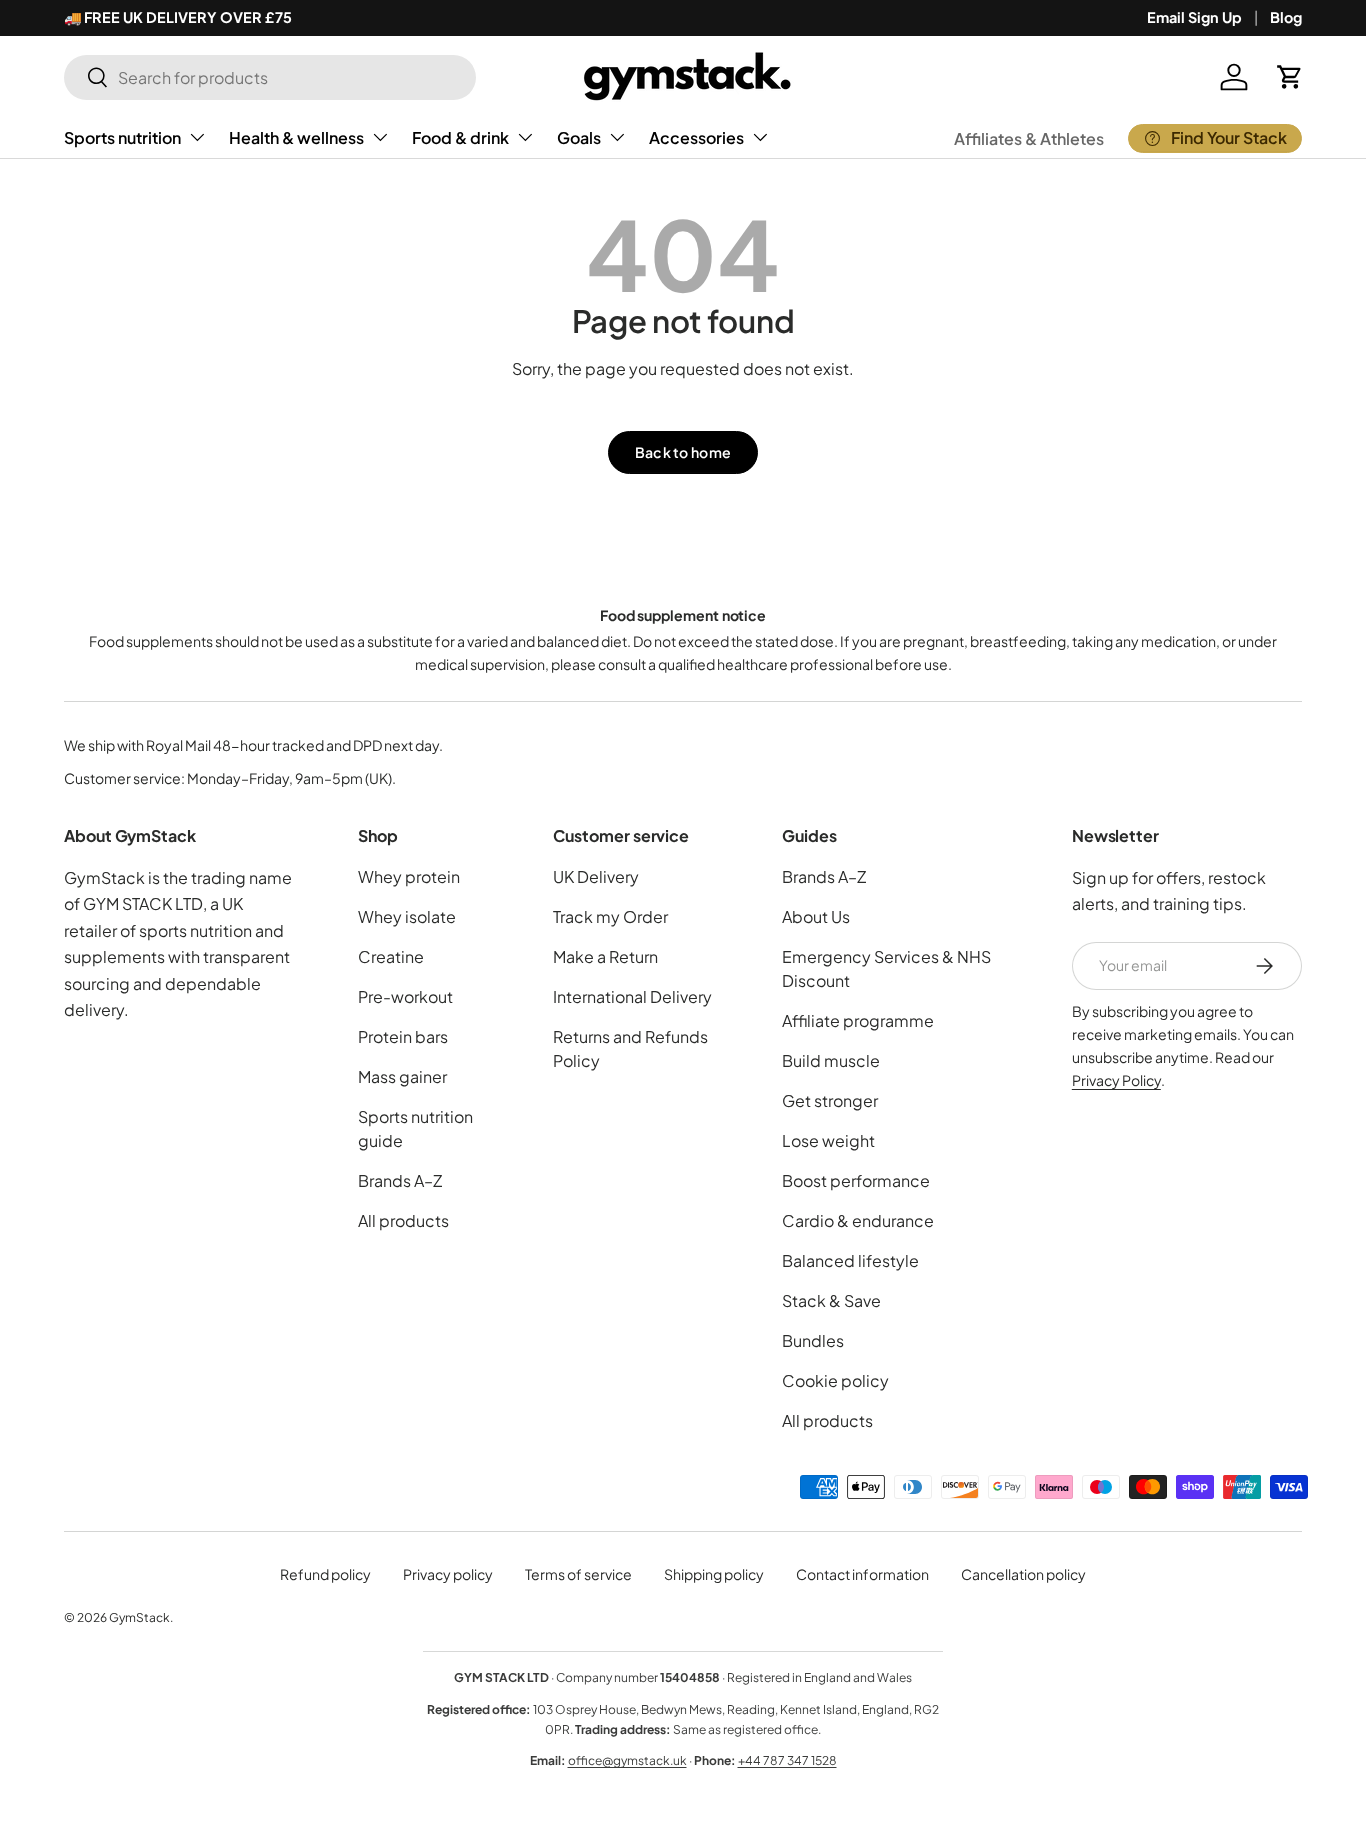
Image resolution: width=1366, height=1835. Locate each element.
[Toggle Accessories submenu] (760, 137)
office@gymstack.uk (627, 1760)
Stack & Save (831, 1300)
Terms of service (578, 1574)
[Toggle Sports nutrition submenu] (197, 137)
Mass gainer (402, 1076)
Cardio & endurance (858, 1220)
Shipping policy (714, 1574)
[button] (1290, 77)
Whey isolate (407, 916)
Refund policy (325, 1574)
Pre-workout (405, 996)
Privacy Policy (1116, 1080)
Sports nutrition (122, 137)
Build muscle (831, 1060)
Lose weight (828, 1140)
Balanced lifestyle (850, 1260)
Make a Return (605, 956)
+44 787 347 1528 (787, 1760)
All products (403, 1220)
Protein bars (403, 1036)
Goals (579, 137)
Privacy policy (448, 1574)
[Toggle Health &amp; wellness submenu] (380, 137)
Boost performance (856, 1180)
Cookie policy (835, 1380)
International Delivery (632, 996)
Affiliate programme (858, 1020)
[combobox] (270, 77)
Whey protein (409, 876)
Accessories (696, 137)
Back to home (683, 452)
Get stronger (830, 1100)
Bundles (813, 1340)
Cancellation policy (1023, 1574)
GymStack (139, 1617)
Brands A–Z (400, 1180)
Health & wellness (296, 137)
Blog (1286, 17)
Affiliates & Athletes (1029, 138)
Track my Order (610, 916)
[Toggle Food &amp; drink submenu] (525, 137)
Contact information (862, 1574)
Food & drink (460, 137)
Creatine (391, 956)
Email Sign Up (1194, 17)
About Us (816, 916)
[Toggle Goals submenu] (617, 137)
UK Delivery (596, 876)
